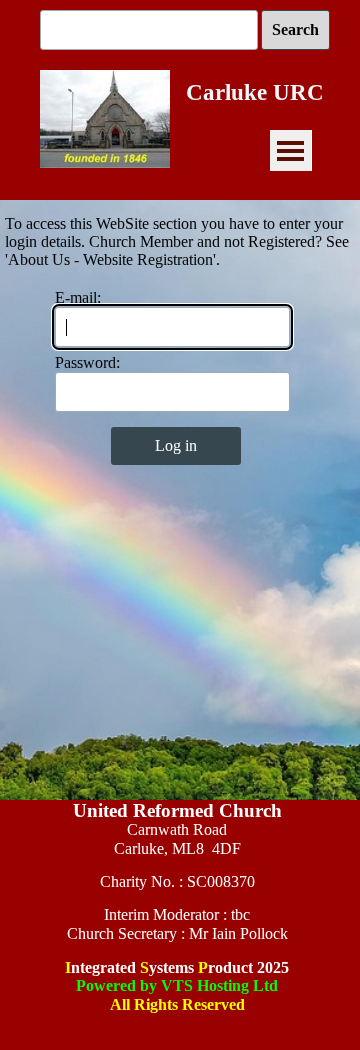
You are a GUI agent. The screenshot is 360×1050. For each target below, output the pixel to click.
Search (295, 29)
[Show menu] (290, 150)
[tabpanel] (177, 916)
